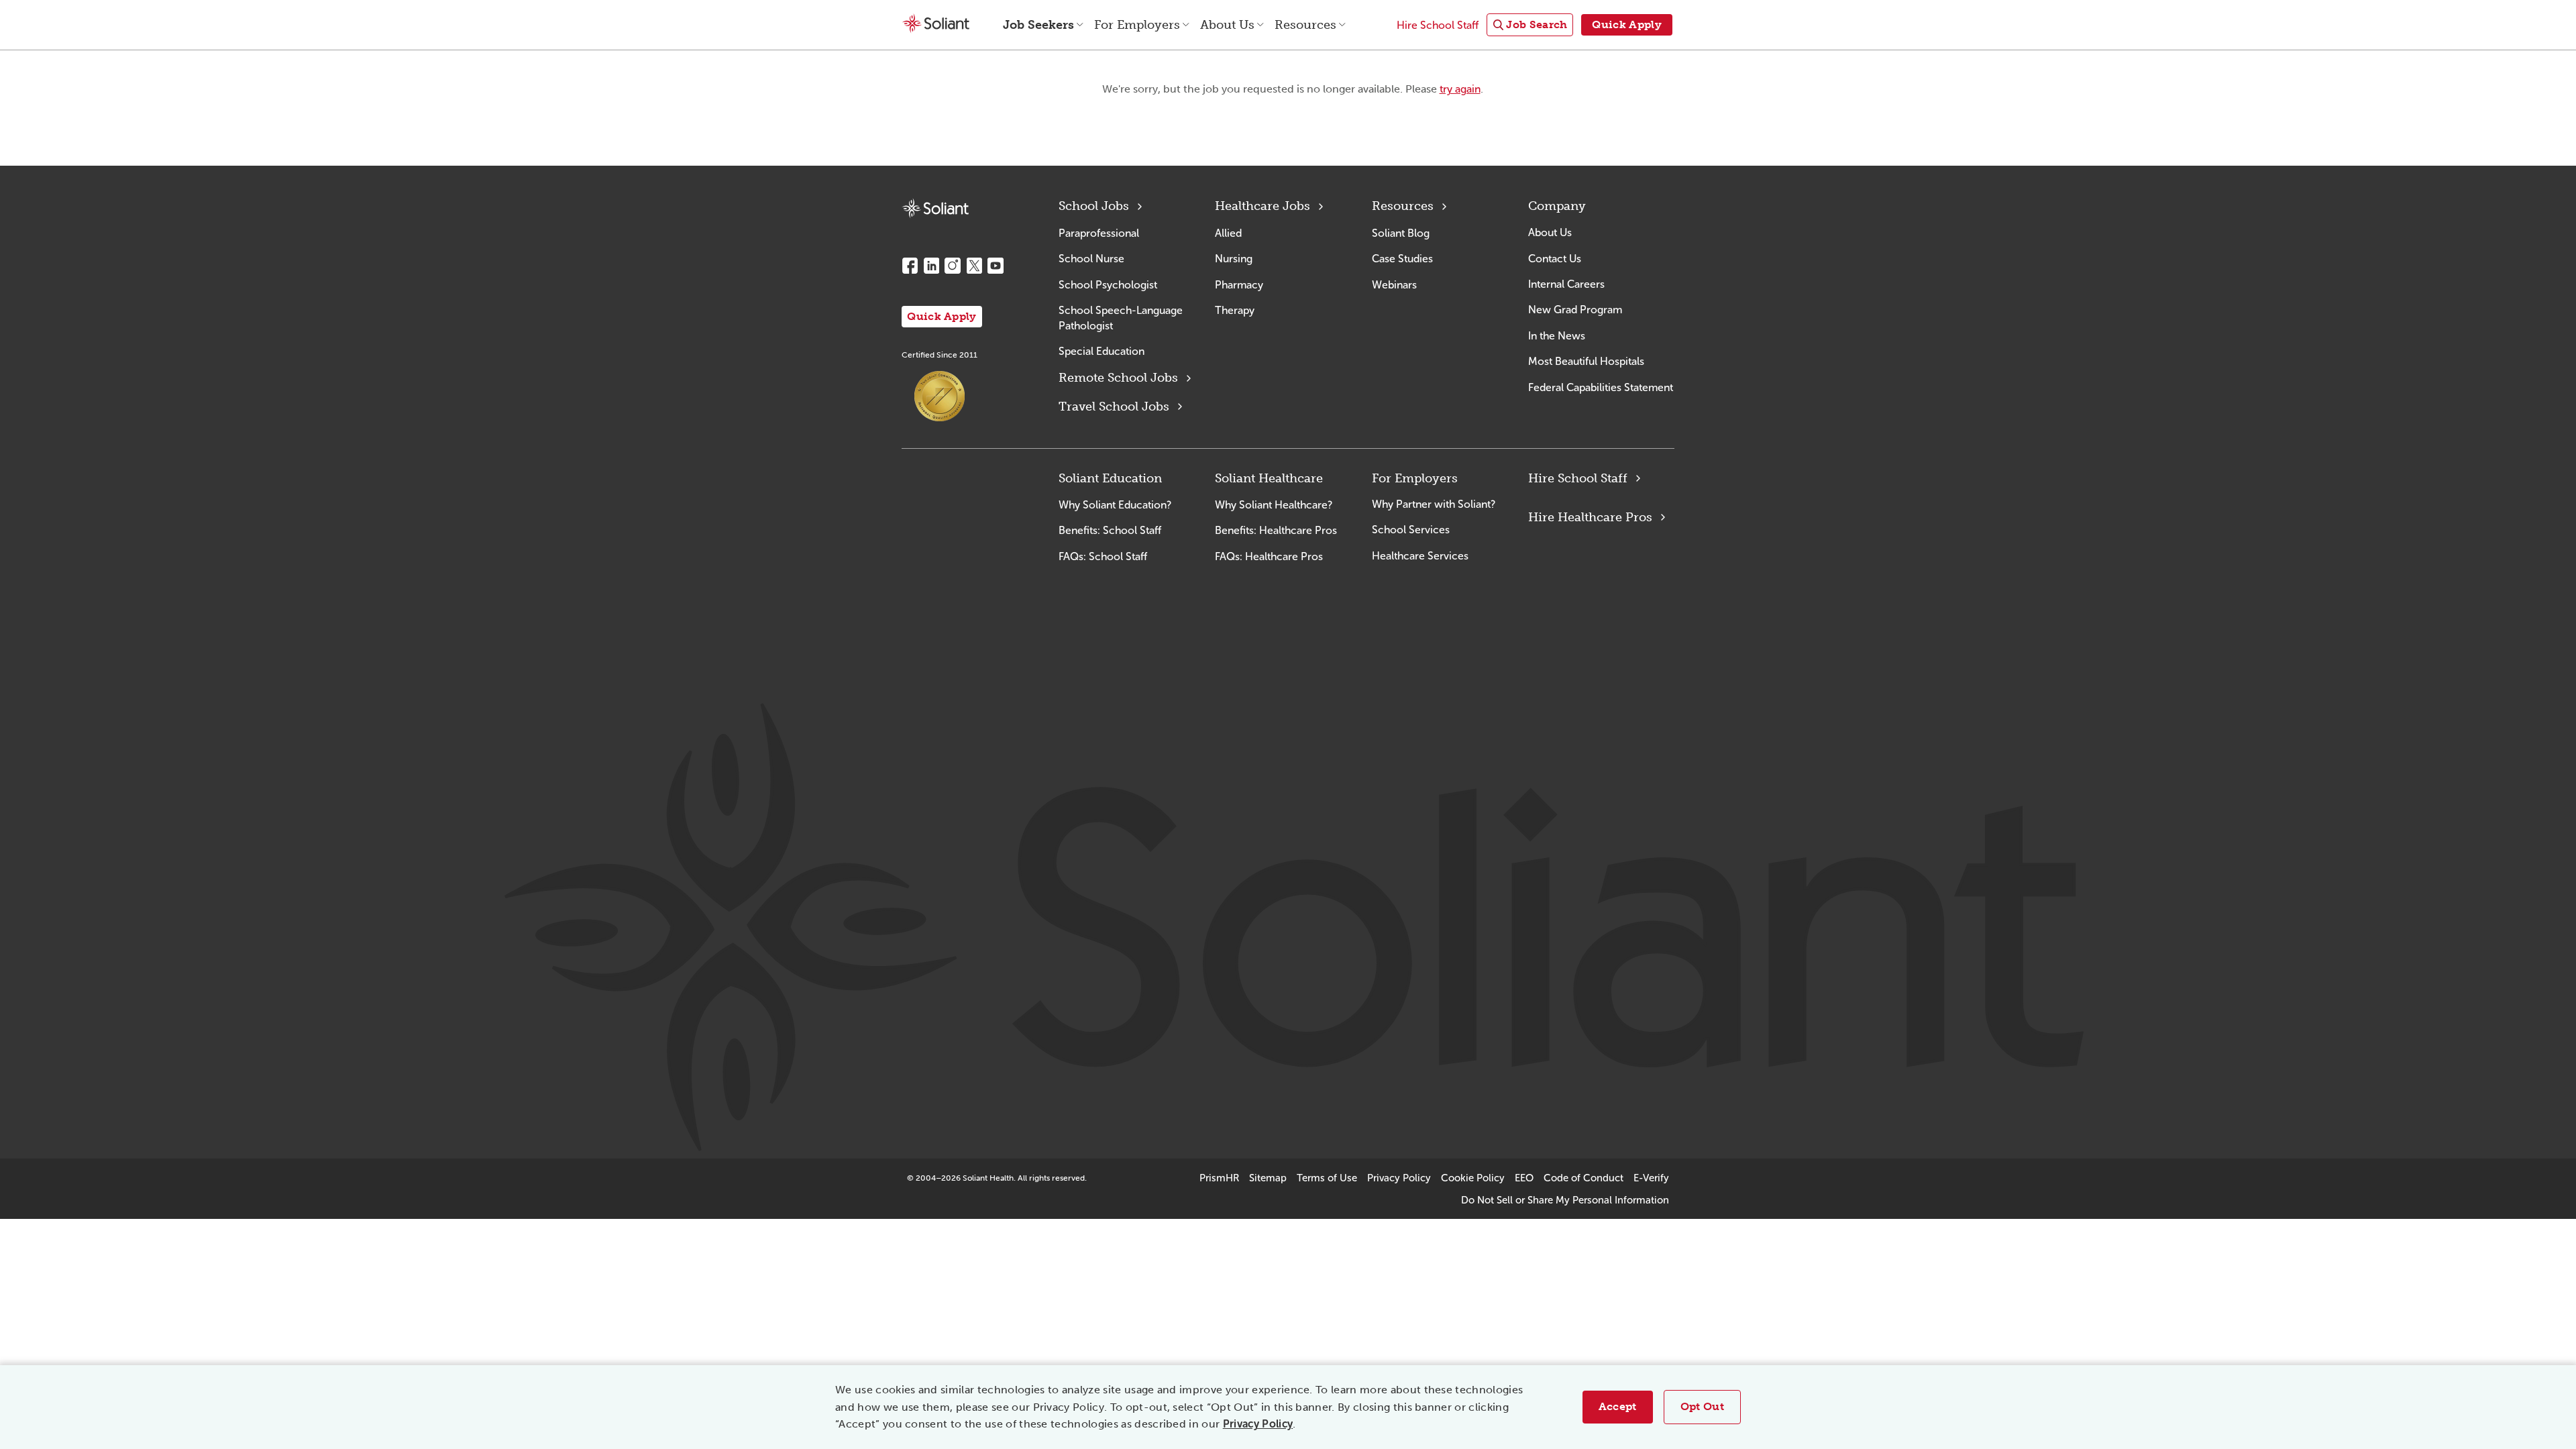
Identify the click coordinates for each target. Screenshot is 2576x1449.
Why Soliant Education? (1115, 505)
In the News (1557, 336)
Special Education (1102, 351)
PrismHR (1219, 1178)
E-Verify (1651, 1178)
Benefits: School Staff (1110, 530)
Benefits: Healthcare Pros (1276, 530)
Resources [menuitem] (1305, 25)
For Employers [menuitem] (1137, 25)
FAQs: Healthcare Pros (1269, 556)
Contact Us (1555, 259)
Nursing (1234, 259)
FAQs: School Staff (1103, 556)
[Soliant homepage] (935, 208)
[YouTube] (996, 266)
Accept (1618, 1406)
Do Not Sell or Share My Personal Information (1565, 1200)
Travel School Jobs (1114, 407)
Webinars (1394, 285)
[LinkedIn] (931, 266)
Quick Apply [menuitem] (1627, 24)
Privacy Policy (1258, 1424)
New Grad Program (1575, 310)
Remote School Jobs (1118, 378)
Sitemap (1268, 1178)
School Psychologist (1108, 285)
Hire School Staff (1578, 478)
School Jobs (1094, 206)
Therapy (1235, 310)
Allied (1228, 233)
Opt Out (1702, 1406)
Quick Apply (942, 316)
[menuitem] (1530, 25)
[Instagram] (953, 266)
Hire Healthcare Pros (1590, 517)
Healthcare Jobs (1263, 206)
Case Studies (1402, 259)
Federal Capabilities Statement (1601, 387)
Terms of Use (1327, 1178)
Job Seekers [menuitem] (1038, 25)
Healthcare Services (1420, 556)
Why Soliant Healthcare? (1274, 505)
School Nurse (1091, 259)
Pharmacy (1239, 285)
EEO (1524, 1178)
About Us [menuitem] (1227, 25)
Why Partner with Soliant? (1434, 504)
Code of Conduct (1584, 1178)
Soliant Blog (1401, 233)
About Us (1550, 232)
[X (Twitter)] (974, 266)
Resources (1403, 206)
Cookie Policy (1473, 1178)
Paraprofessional (1099, 233)
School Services (1411, 530)
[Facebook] (910, 266)
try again (1460, 89)
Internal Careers (1566, 284)
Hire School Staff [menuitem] (1438, 25)
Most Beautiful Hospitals (1586, 361)
